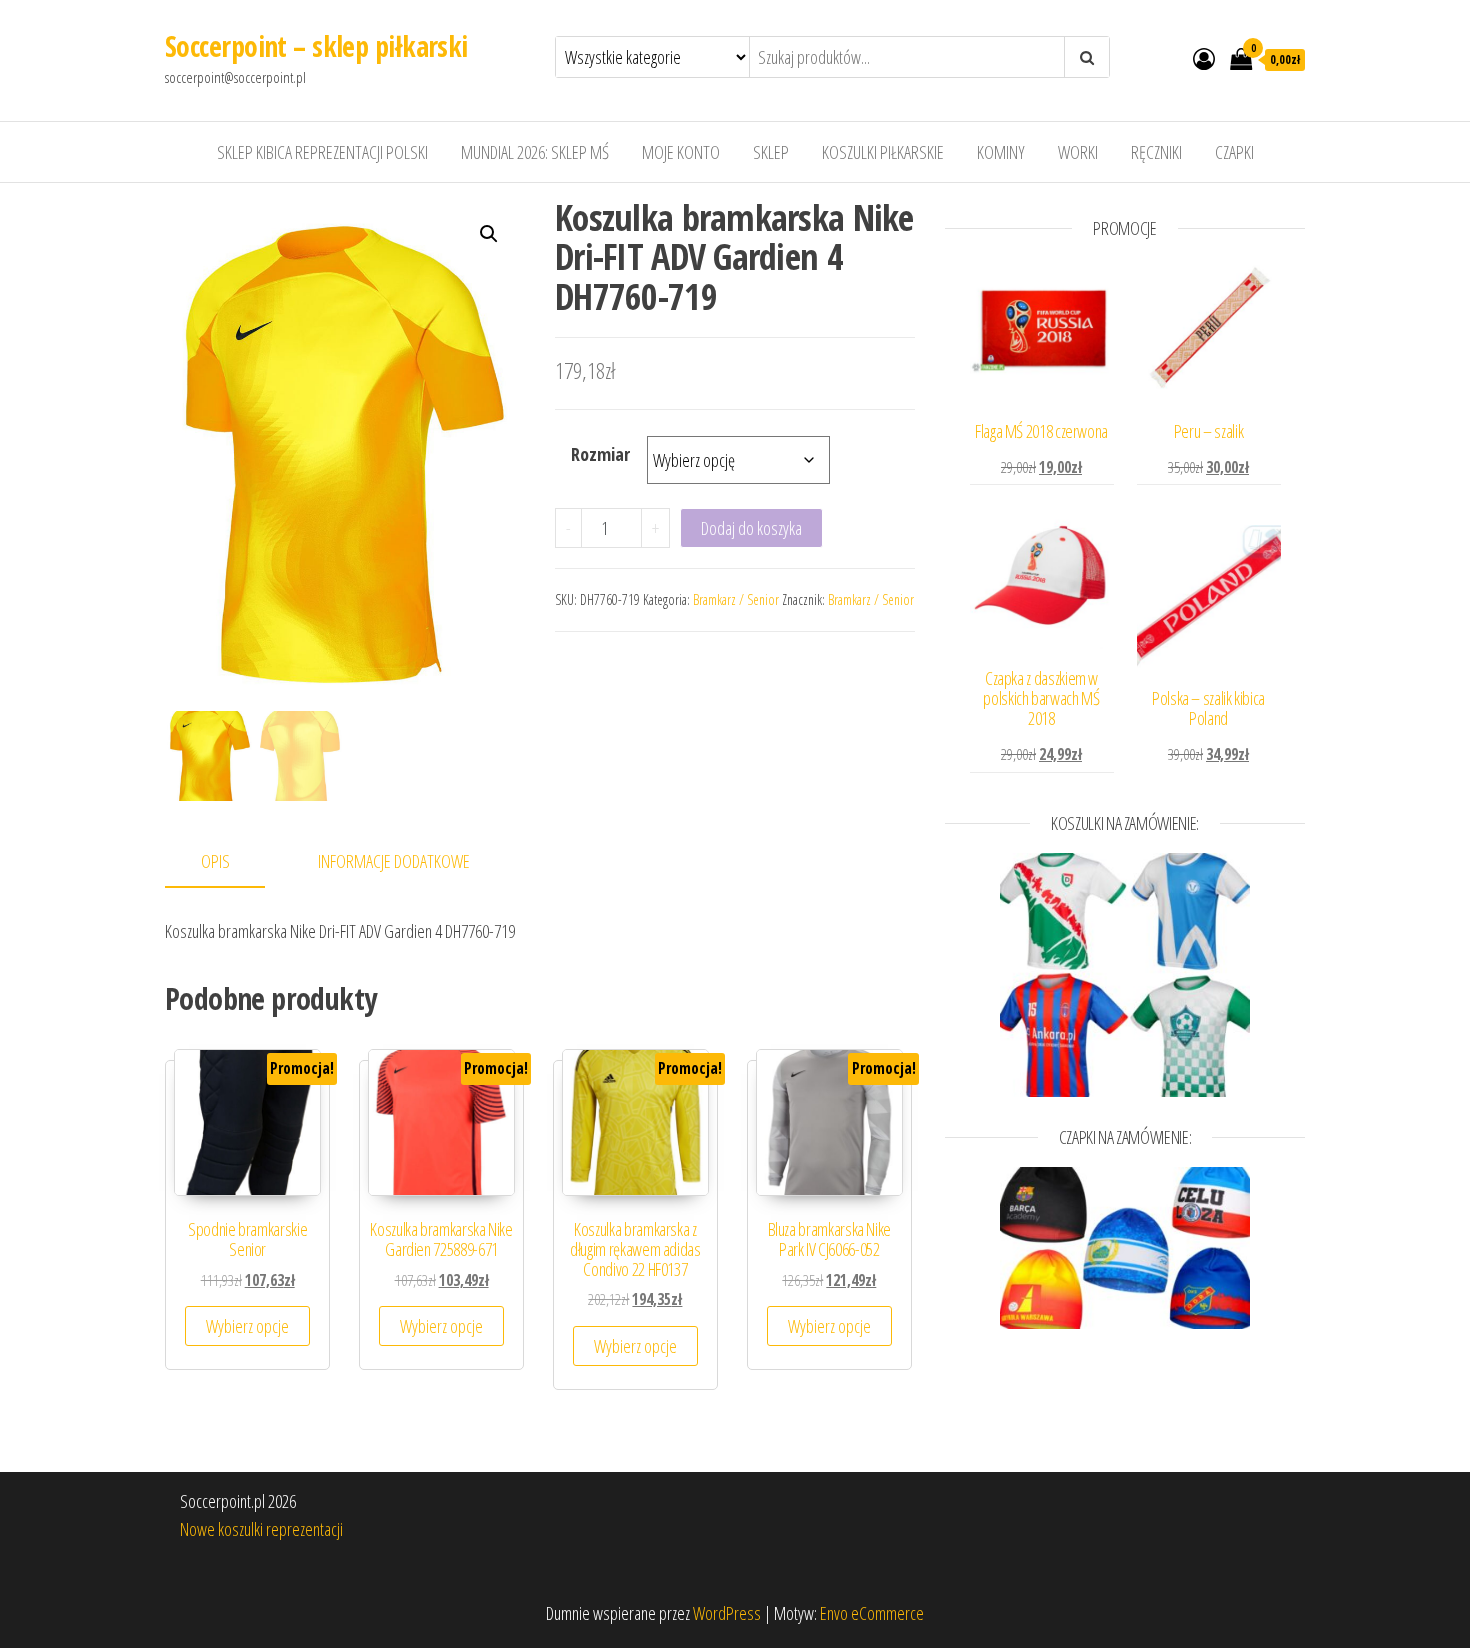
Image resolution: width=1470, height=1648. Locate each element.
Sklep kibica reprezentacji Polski (322, 152)
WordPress (727, 1613)
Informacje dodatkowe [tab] (394, 861)
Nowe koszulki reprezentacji (261, 1529)
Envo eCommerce (872, 1613)
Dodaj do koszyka (751, 528)
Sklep (771, 152)
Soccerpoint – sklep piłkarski (316, 46)
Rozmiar (600, 454)
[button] (489, 234)
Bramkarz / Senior (736, 599)
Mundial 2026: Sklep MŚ (535, 152)
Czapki (1234, 152)
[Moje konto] (1204, 58)
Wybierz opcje (247, 1326)
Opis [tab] (215, 861)
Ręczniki (1156, 152)
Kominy (1001, 152)
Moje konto (681, 152)
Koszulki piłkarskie (883, 152)
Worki (1078, 152)
